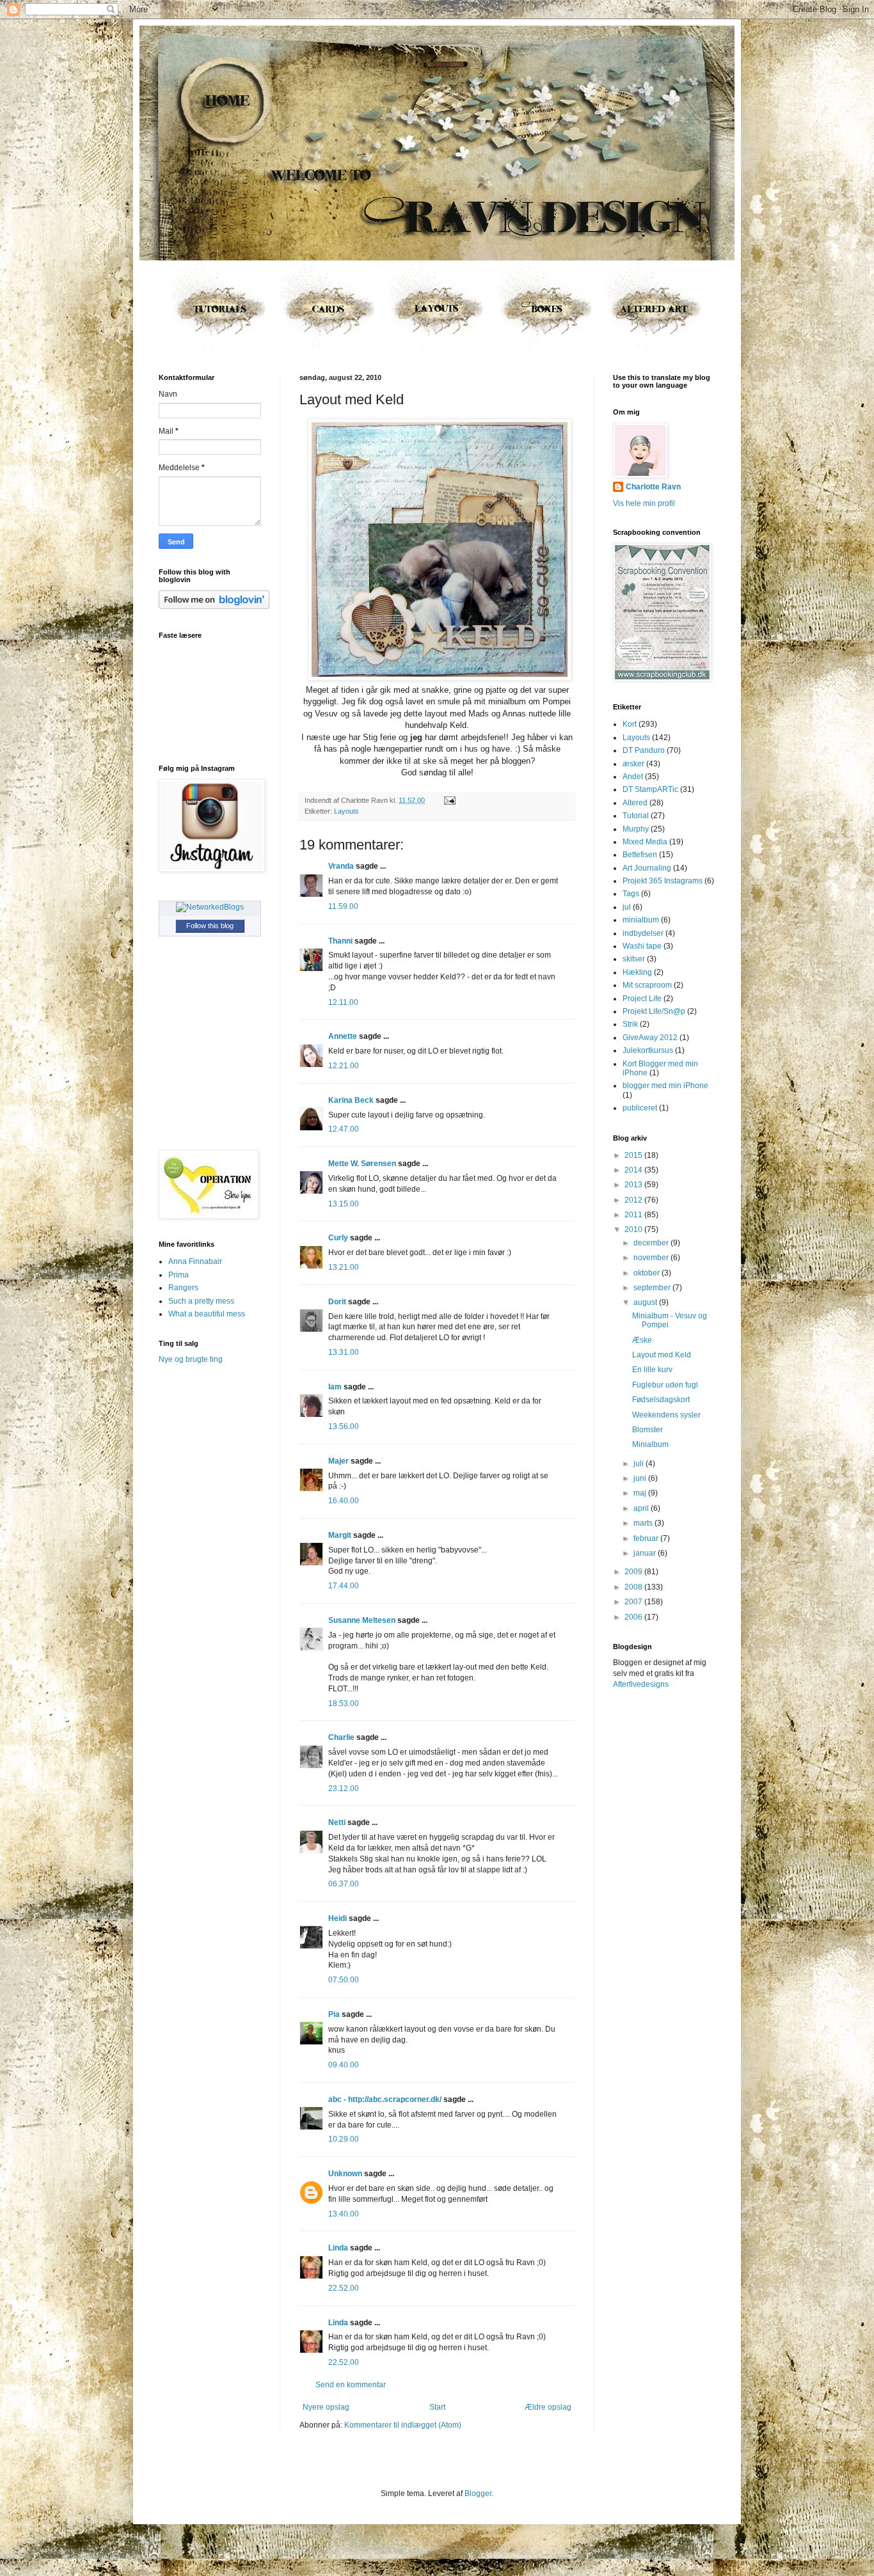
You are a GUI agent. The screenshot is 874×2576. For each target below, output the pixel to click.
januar (646, 1553)
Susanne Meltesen (362, 1620)
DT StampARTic (650, 789)
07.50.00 (344, 1980)
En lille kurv (652, 1370)
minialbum (641, 920)
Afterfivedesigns (641, 1684)
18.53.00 (344, 1703)
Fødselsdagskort (661, 1400)
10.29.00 (344, 2139)
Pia (334, 2014)
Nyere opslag (326, 2407)
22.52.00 (344, 2288)
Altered (635, 803)
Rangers (183, 1288)
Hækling (637, 972)
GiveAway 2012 (650, 1038)
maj (641, 1493)
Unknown (345, 2174)
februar (647, 1538)
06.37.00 (344, 1884)
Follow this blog (210, 926)
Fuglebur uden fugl (665, 1385)
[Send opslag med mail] (448, 800)
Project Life (642, 999)
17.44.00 (344, 1586)
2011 (634, 1215)
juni (641, 1478)
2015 (634, 1155)
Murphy (636, 829)
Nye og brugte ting (191, 1359)
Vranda (341, 866)
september (653, 1288)
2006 (634, 1617)
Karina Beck (351, 1100)
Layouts (346, 811)
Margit (340, 1535)
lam (335, 1387)
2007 (634, 1602)
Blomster (648, 1430)
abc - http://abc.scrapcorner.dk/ (385, 2099)
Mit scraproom (647, 985)
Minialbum (650, 1444)
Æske (642, 1340)
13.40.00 (344, 2214)
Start (437, 2407)
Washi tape (642, 946)
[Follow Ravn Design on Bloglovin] (214, 606)
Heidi (338, 1918)
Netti (337, 1822)
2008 (634, 1587)
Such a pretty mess (201, 1301)
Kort (630, 724)
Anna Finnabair (195, 1261)
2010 (634, 1229)
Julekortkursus (648, 1050)
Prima (179, 1275)
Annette (343, 1036)
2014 (634, 1170)
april (642, 1508)
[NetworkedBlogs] (210, 907)
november (652, 1258)
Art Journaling (647, 868)
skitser (634, 959)
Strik (630, 1024)
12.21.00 (344, 1066)
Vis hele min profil (644, 503)
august (646, 1302)
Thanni (340, 941)
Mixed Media (645, 842)
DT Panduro (644, 750)
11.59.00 (343, 906)
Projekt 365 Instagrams (663, 881)
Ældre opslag (548, 2407)
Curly (338, 1238)
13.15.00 (344, 1204)
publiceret (640, 1108)
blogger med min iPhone (665, 1086)
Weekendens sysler (666, 1415)
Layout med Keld (662, 1355)
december (652, 1243)
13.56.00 (344, 1426)
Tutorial (636, 816)
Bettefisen (640, 855)
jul (627, 907)
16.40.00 (344, 1501)
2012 (634, 1200)
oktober (648, 1273)
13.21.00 (344, 1267)
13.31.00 (344, 1352)
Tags (631, 894)
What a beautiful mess (207, 1314)
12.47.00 (344, 1129)
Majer (338, 1461)
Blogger (478, 2493)
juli (640, 1464)
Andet (633, 777)
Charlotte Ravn (653, 487)
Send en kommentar (351, 2385)
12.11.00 (343, 1002)
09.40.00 (344, 2065)
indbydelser (643, 933)
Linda (338, 2248)
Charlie (341, 1737)
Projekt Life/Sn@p (654, 1011)
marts (644, 1523)
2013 (634, 1185)
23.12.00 (344, 1789)
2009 (634, 1572)
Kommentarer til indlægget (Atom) (403, 2425)
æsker (633, 764)
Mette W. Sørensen (362, 1164)
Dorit (337, 1302)
